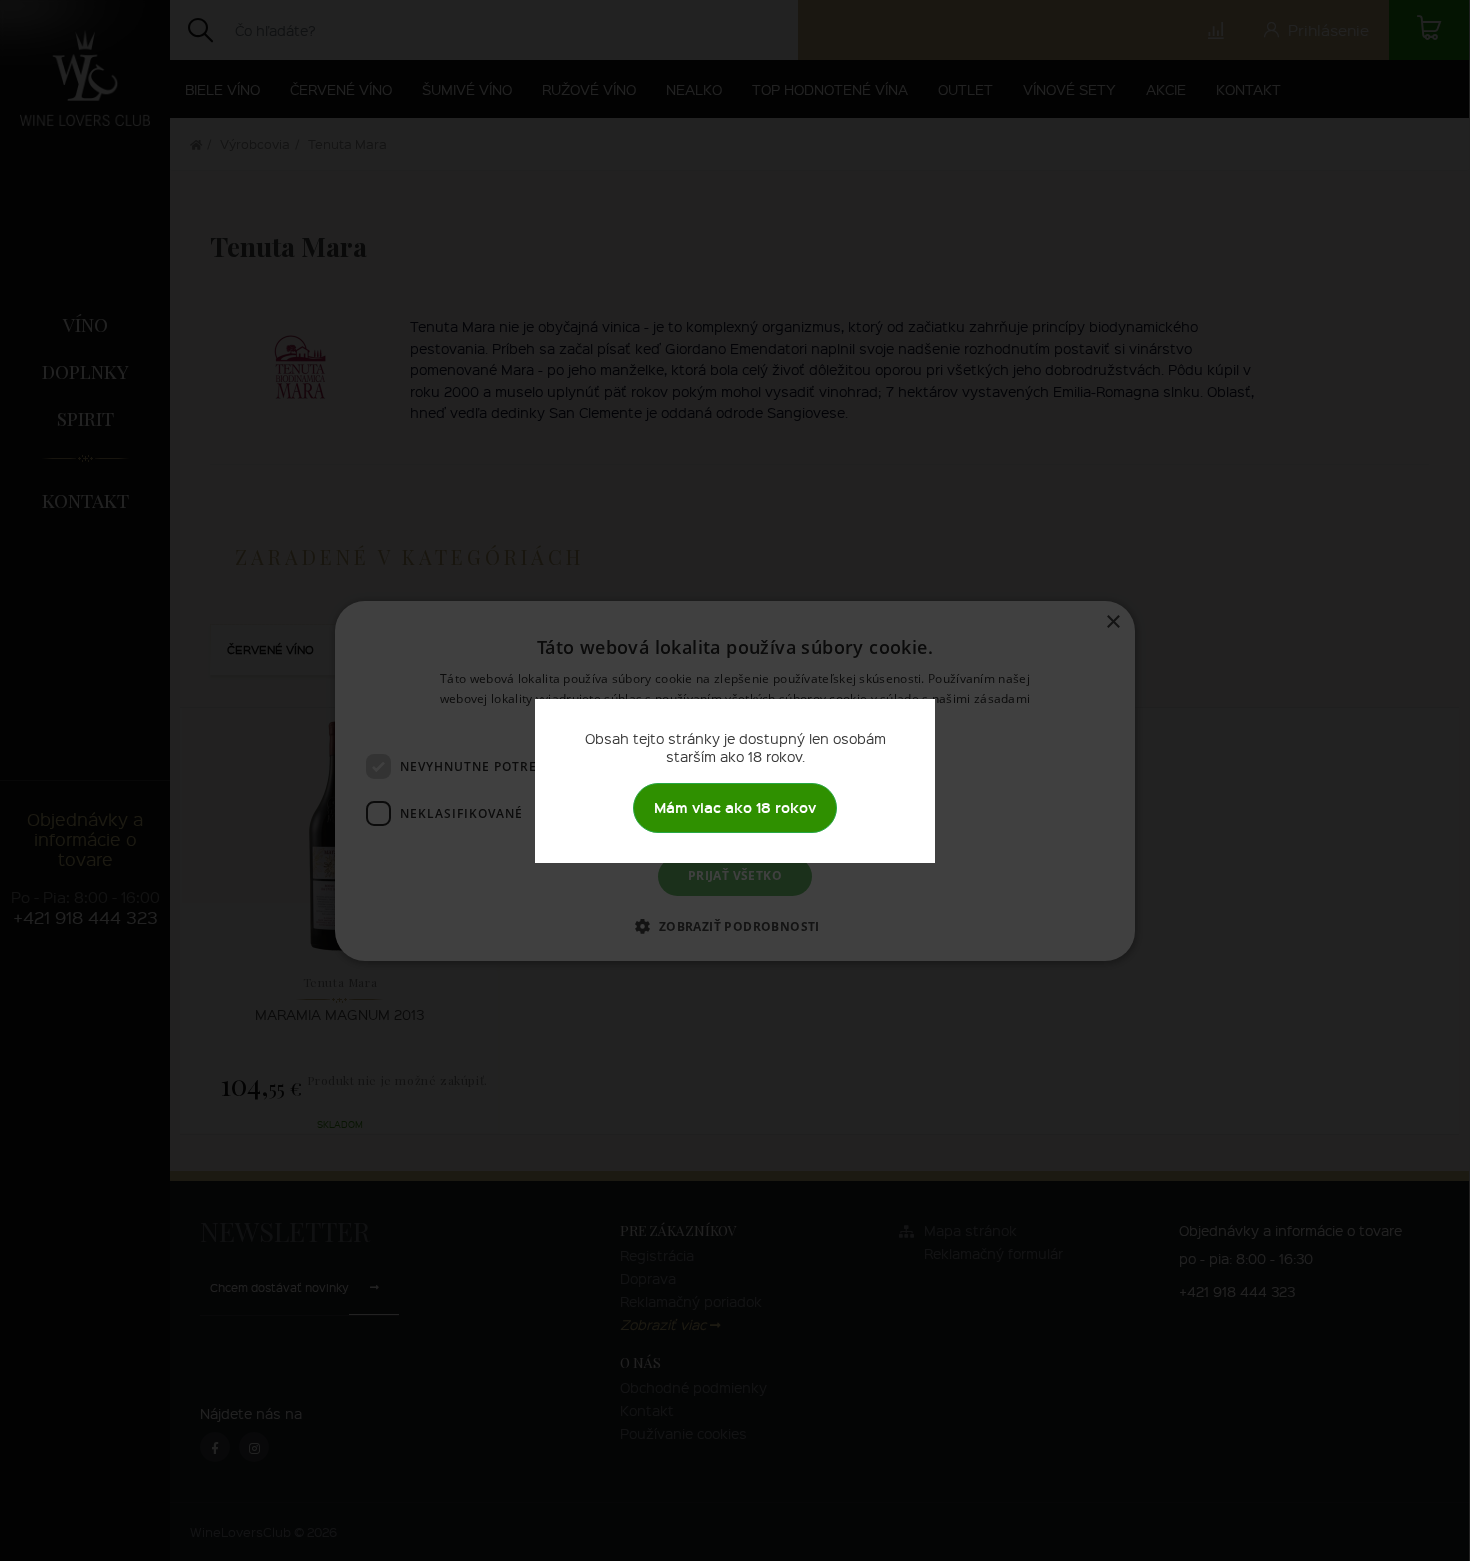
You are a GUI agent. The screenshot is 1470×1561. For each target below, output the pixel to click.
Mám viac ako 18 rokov (735, 807)
